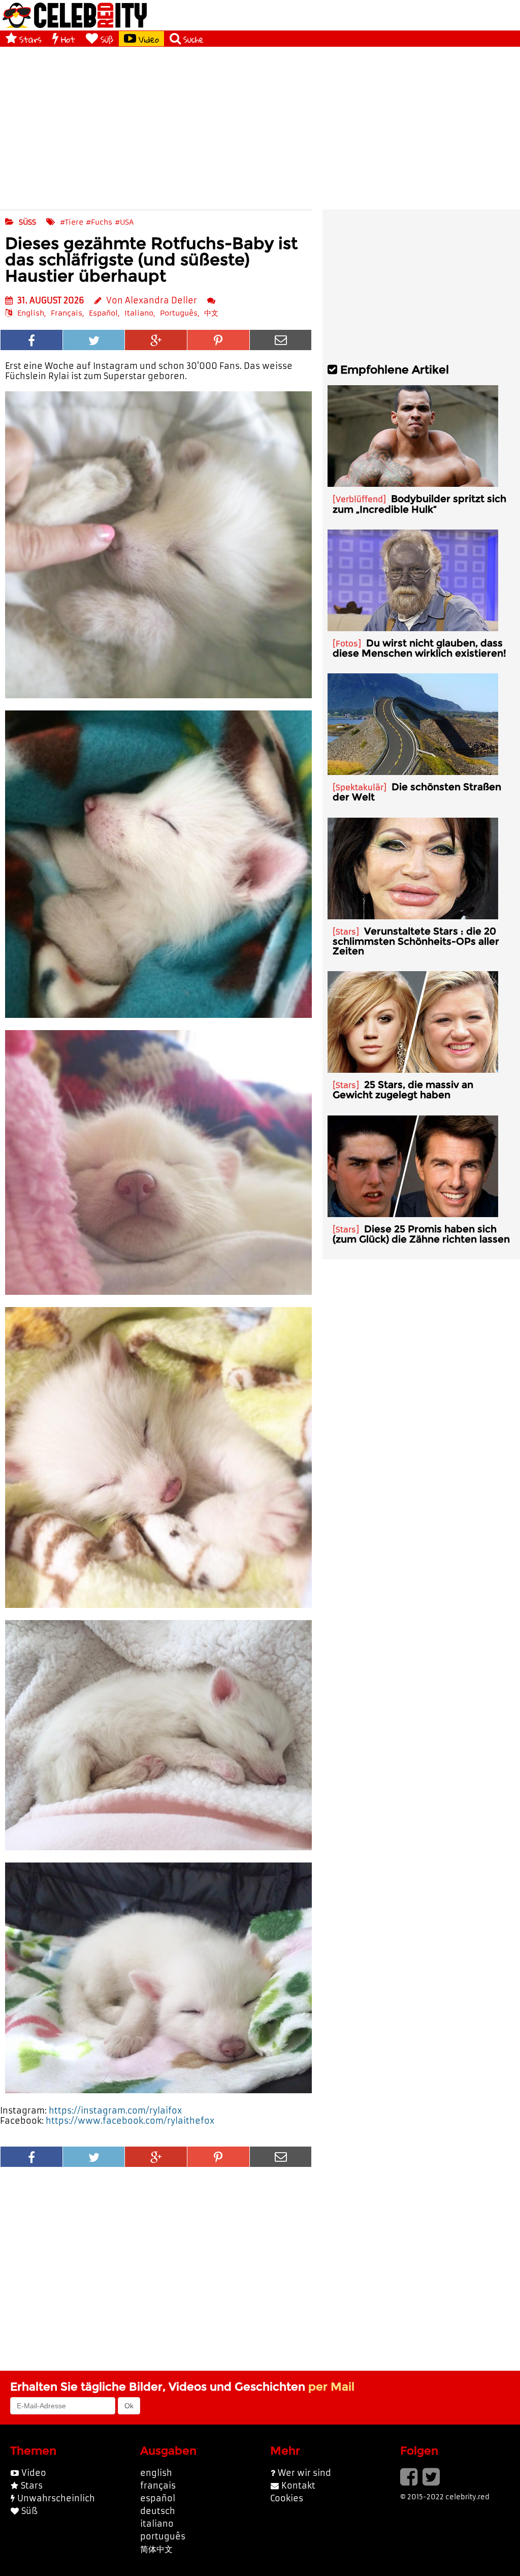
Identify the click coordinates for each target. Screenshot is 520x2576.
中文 (211, 313)
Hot (68, 39)
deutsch (158, 2511)
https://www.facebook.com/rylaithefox (130, 2121)
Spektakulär (360, 787)
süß (27, 222)
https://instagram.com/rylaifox (115, 2111)
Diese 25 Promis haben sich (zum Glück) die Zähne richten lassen (421, 1234)
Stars (30, 39)
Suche (193, 39)
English (31, 313)
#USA (124, 222)
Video (149, 39)
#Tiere (72, 222)
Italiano (139, 313)
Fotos (347, 644)
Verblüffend (359, 499)
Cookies (287, 2498)
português (163, 2536)
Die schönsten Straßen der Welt (417, 792)
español (158, 2498)
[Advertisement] (260, 128)
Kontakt (298, 2486)
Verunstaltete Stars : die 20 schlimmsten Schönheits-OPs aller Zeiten (416, 941)
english (156, 2473)
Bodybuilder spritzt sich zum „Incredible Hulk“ (419, 504)
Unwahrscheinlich (56, 2498)
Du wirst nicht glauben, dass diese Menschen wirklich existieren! (419, 648)
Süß (107, 39)
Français (67, 313)
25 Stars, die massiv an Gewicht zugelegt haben (403, 1090)
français (158, 2486)
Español (103, 313)
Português (179, 313)
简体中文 (156, 2549)
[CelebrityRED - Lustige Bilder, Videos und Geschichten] (75, 15)
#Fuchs (99, 222)
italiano (157, 2524)
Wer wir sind (304, 2473)
